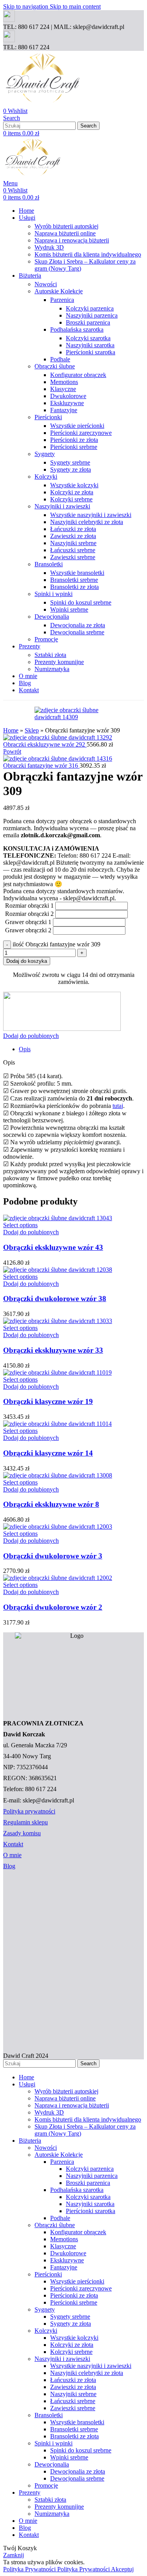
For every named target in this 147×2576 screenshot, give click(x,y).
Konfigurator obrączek (78, 375)
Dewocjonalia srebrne (77, 632)
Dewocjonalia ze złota (78, 625)
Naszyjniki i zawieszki (62, 506)
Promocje (46, 639)
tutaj (118, 1106)
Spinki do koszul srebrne (81, 602)
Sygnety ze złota (71, 469)
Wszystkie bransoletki (77, 573)
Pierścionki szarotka (91, 352)
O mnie (12, 1855)
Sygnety (45, 454)
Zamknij (14, 2555)
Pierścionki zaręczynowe (81, 433)
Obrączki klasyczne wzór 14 (48, 1453)
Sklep (32, 730)
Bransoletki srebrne (74, 580)
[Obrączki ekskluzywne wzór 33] (58, 1321)
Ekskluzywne (67, 403)
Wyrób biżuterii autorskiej (66, 226)
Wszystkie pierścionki (77, 426)
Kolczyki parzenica (90, 308)
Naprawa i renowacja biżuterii (72, 240)
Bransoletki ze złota (74, 587)
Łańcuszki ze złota (73, 529)
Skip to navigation (26, 6)
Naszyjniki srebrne (73, 543)
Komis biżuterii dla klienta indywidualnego (88, 254)
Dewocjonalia (52, 617)
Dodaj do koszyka (27, 961)
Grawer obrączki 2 (28, 930)
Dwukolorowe (68, 396)
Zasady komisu (22, 1833)
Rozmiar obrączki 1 (29, 906)
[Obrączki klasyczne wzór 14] (57, 1424)
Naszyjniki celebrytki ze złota (87, 522)
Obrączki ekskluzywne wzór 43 (53, 1247)
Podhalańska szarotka (77, 329)
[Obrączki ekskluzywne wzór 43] (58, 1218)
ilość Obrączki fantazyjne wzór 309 (56, 944)
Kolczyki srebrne (71, 499)
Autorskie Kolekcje (59, 291)
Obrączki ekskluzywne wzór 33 (53, 1350)
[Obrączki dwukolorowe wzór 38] (58, 1270)
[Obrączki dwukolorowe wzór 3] (58, 1527)
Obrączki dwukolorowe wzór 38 (55, 1299)
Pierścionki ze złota (74, 440)
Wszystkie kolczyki (74, 485)
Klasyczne (63, 389)
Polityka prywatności (29, 1811)
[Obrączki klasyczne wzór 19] (57, 1372)
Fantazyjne (64, 410)
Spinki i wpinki (54, 594)
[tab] (25, 1049)
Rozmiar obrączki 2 (29, 914)
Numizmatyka (52, 669)
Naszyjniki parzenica (92, 315)
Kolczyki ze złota (72, 492)
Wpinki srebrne (69, 609)
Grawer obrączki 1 (28, 922)
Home (11, 730)
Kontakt (13, 1844)
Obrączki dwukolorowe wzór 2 (53, 1607)
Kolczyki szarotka (88, 338)
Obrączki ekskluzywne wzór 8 (51, 1504)
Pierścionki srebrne (74, 447)
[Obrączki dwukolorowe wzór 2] (58, 1578)
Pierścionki (48, 417)
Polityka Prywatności (56, 2569)
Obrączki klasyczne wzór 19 (48, 1401)
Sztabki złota (50, 655)
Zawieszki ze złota (73, 536)
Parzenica (62, 300)
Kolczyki (46, 477)
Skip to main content (75, 6)
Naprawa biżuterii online (65, 233)
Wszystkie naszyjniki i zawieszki (91, 515)
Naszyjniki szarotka (90, 345)
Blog (9, 1866)
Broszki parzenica (88, 322)
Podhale (60, 359)
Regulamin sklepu (25, 1822)
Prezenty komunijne (59, 662)
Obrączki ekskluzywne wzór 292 (45, 744)
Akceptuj (122, 2569)
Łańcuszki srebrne (73, 550)
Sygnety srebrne (70, 462)
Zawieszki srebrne (73, 557)
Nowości (46, 284)
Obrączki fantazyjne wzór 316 (41, 766)
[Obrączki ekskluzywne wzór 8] (58, 1475)
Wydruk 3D (49, 247)
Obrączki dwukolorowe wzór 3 (53, 1556)
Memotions (64, 382)
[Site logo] (42, 104)
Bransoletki (49, 564)
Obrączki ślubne (55, 366)
